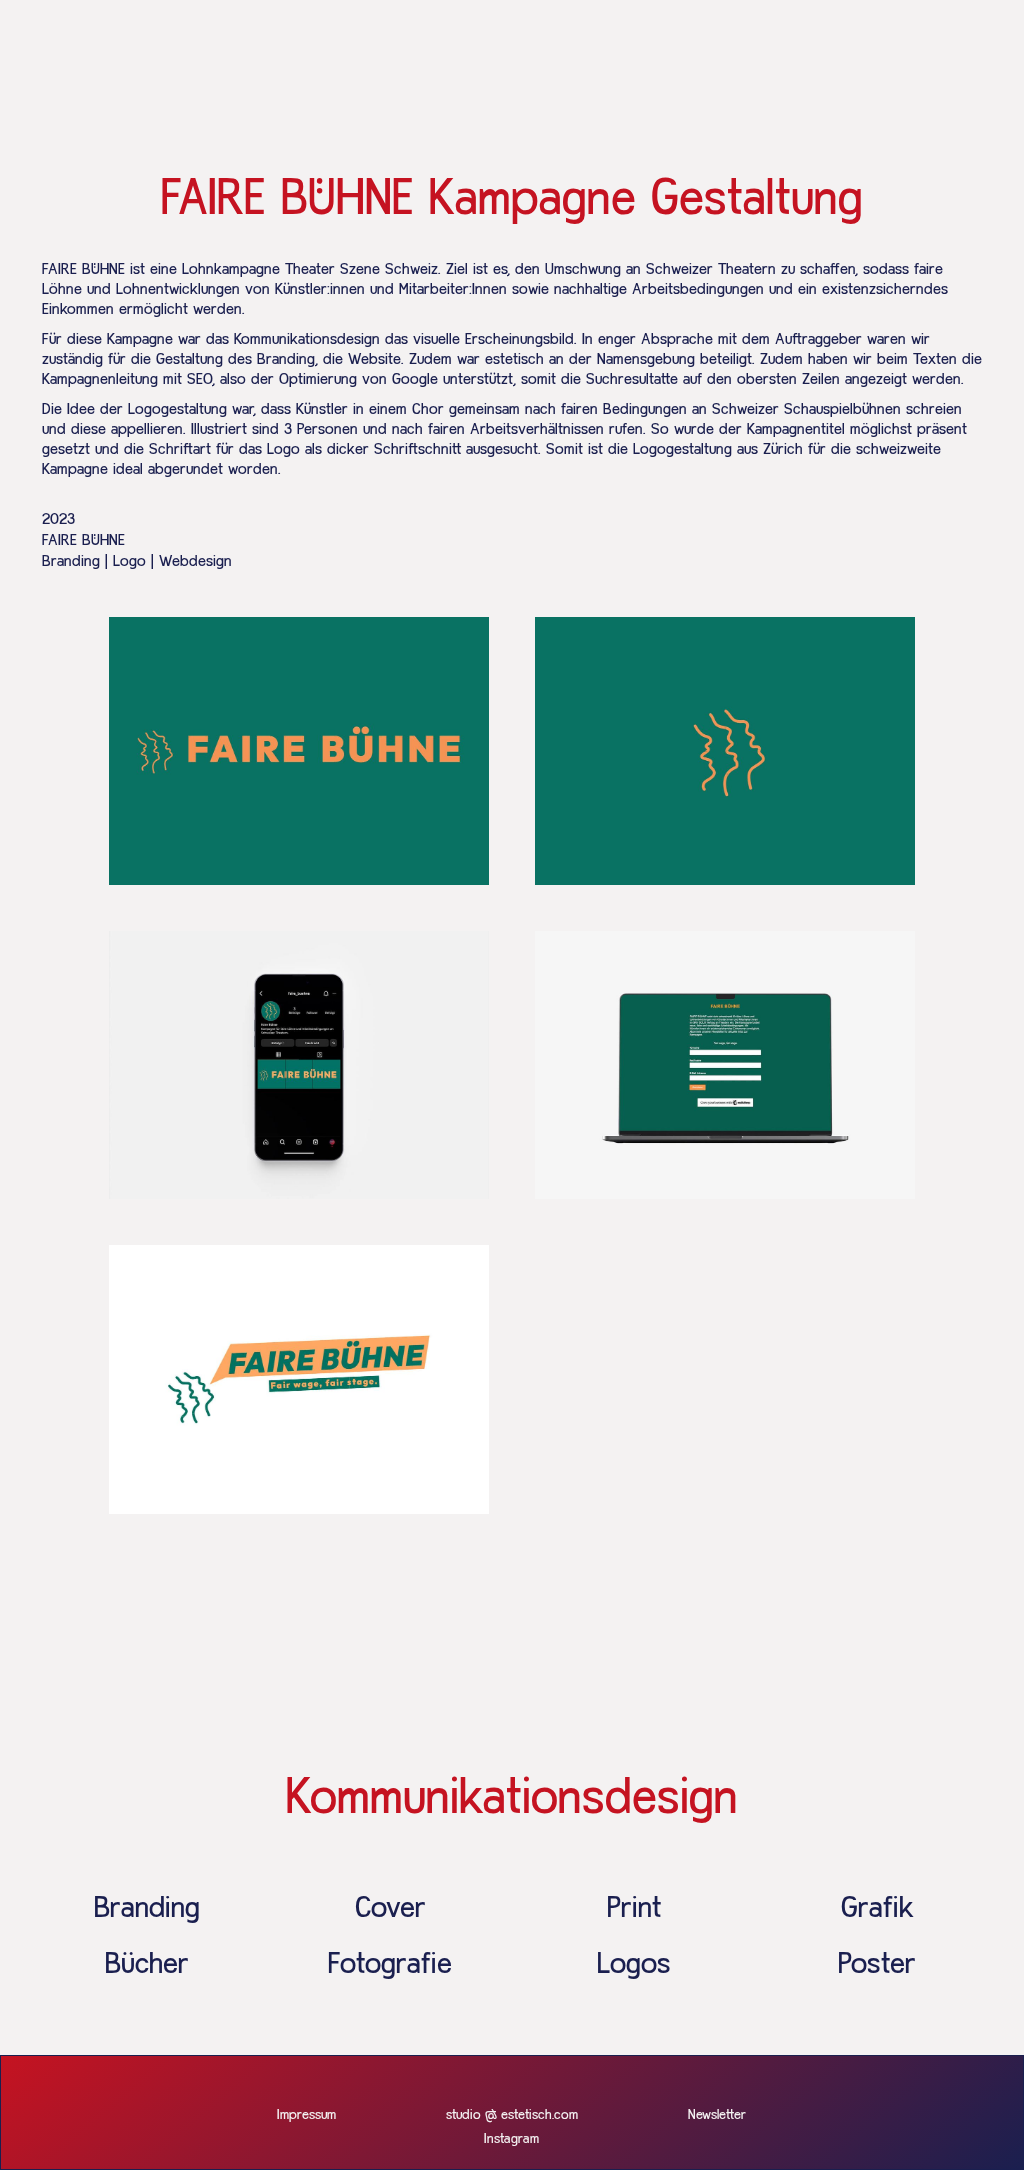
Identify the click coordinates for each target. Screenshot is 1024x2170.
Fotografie (390, 1965)
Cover (390, 1909)
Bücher (147, 1965)
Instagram (511, 2139)
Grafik (877, 1909)
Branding (147, 1909)
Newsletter (717, 2115)
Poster (877, 1965)
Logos (634, 1965)
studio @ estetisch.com (512, 2115)
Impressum (306, 2115)
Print (634, 1909)
